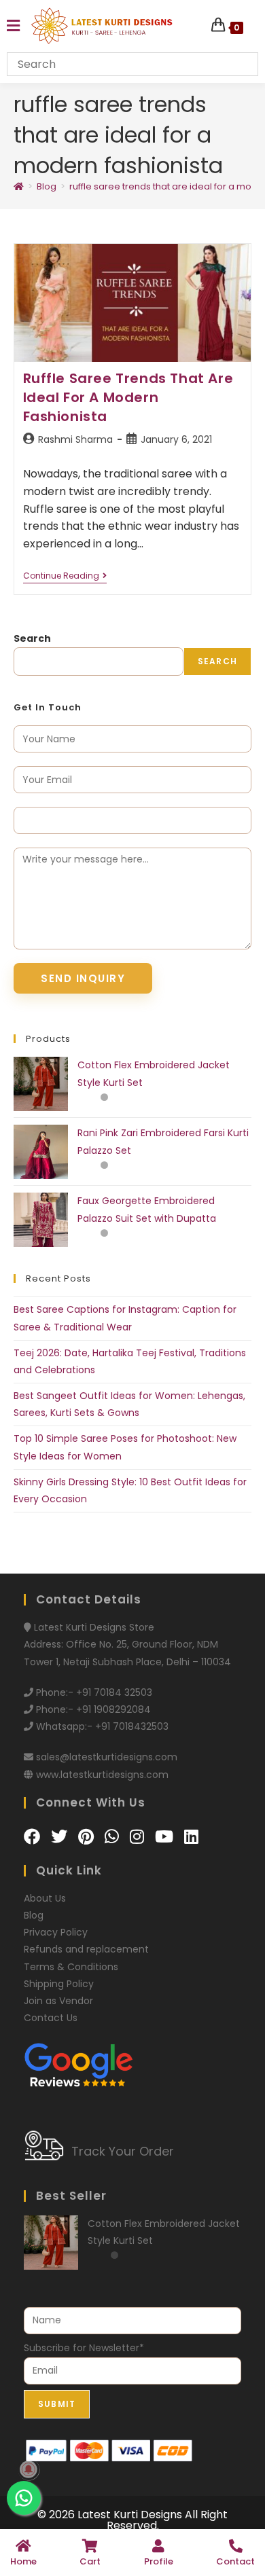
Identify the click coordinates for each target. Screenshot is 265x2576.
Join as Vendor (58, 2001)
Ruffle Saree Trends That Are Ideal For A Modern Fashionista (128, 397)
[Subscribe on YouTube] (166, 1837)
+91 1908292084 (113, 1709)
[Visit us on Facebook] (34, 1837)
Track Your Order (123, 2151)
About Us (45, 1898)
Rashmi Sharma (75, 439)
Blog (34, 1915)
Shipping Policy (59, 1984)
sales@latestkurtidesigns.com (107, 1757)
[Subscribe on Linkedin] (191, 1837)
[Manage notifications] (29, 2469)
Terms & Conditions (71, 1967)
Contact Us (51, 2018)
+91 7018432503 (132, 1726)
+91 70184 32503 (114, 1692)
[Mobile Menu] (13, 26)
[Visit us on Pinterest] (88, 1837)
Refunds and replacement (86, 1949)
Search (32, 638)
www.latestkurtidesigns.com (102, 1775)
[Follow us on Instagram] (139, 1837)
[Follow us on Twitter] (61, 1837)
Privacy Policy (56, 1932)
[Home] (19, 186)
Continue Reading (65, 576)
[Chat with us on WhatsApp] (114, 1837)
